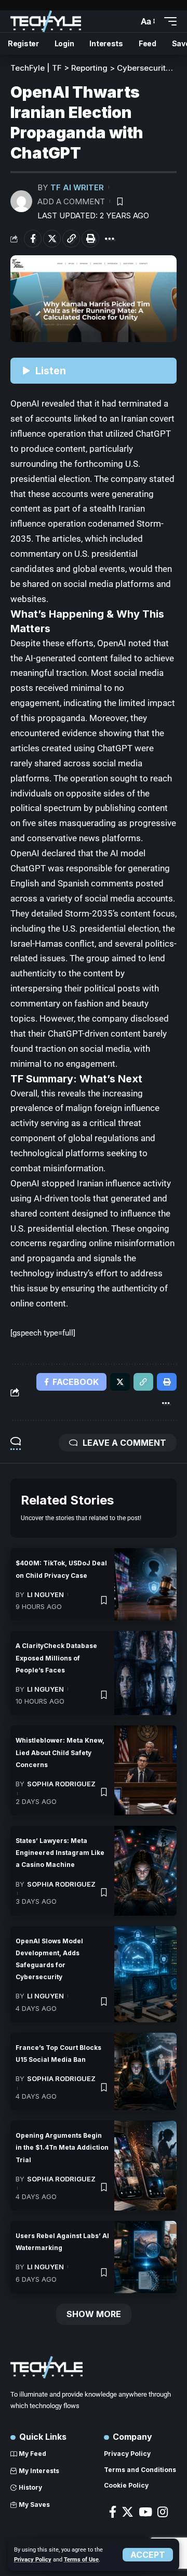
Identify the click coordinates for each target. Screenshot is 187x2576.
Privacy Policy (33, 2560)
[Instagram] (163, 2512)
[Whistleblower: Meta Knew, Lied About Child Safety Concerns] (145, 1770)
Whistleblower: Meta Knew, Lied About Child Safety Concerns (60, 1752)
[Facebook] (113, 2512)
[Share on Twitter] (52, 239)
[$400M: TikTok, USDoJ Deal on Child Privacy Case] (145, 1584)
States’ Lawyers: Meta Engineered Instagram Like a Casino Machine (60, 1853)
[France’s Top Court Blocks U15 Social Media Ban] (145, 2071)
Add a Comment (71, 201)
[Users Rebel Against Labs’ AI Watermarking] (145, 2257)
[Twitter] (128, 2512)
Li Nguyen (45, 1594)
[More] (110, 239)
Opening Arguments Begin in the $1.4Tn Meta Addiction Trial (62, 2147)
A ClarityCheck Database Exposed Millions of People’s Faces (56, 1658)
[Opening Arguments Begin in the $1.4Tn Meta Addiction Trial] (145, 2166)
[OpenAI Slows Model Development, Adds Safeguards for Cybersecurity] (145, 1974)
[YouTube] (145, 2512)
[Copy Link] (71, 239)
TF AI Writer (77, 187)
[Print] (90, 239)
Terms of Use (81, 2560)
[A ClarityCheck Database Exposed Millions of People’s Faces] (145, 1673)
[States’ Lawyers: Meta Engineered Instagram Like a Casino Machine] (145, 1871)
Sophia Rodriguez (61, 1784)
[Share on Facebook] (33, 239)
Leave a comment (124, 1443)
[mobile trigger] (168, 21)
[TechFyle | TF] (46, 21)
